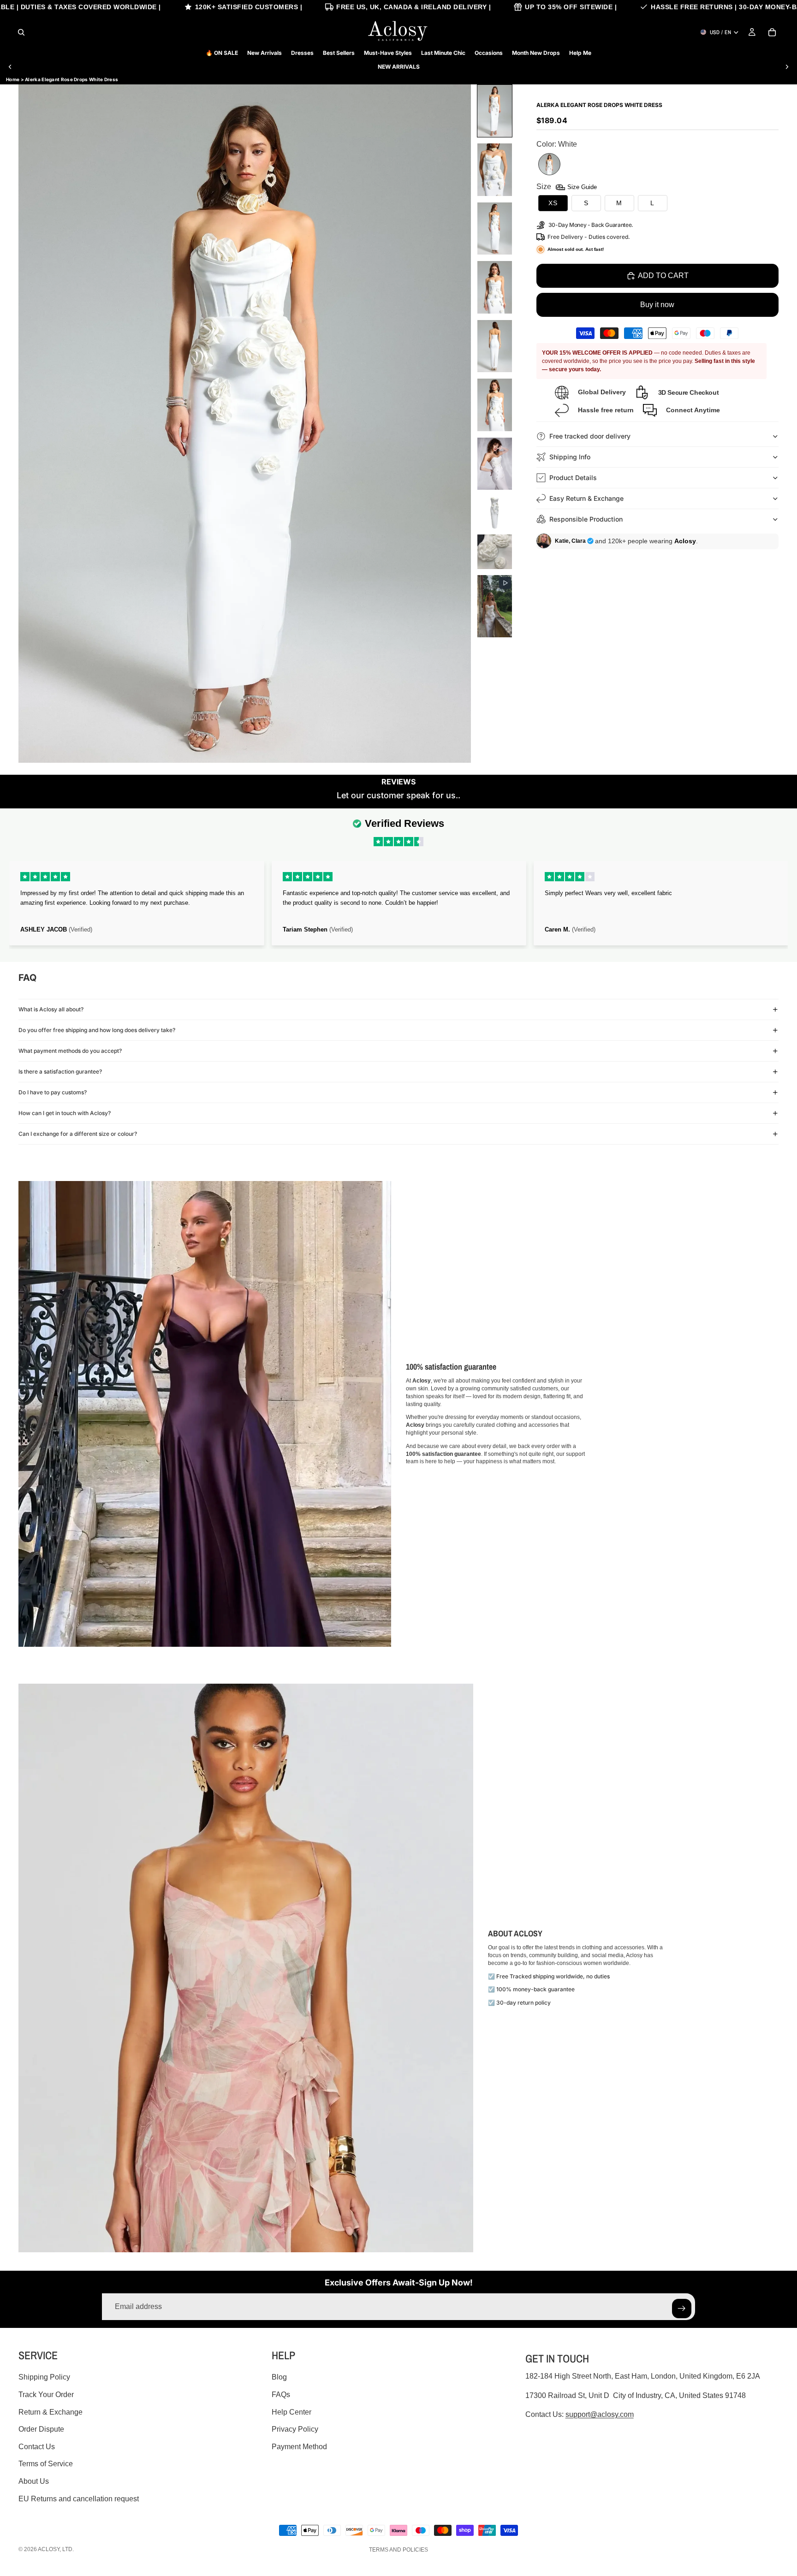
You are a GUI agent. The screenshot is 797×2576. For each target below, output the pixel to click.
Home (13, 79)
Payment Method (299, 2447)
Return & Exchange (51, 2412)
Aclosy (49, 2549)
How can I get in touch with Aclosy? (65, 1113)
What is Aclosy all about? (51, 1009)
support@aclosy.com (600, 2414)
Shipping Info (570, 457)
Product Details (573, 478)
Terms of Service (46, 2464)
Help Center (291, 2412)
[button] (495, 111)
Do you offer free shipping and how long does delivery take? (97, 1030)
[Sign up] (682, 2309)
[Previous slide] (10, 67)
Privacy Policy (295, 2429)
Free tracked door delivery (591, 436)
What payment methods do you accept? (70, 1051)
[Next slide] (787, 67)
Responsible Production (586, 519)
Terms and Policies (398, 2550)
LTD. (68, 2549)
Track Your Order (46, 2395)
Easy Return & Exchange (586, 498)
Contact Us (37, 2447)
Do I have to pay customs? (53, 1092)
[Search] (21, 32)
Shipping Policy (44, 2377)
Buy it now (657, 305)
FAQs (281, 2395)
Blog (279, 2377)
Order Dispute (41, 2429)
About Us (34, 2481)
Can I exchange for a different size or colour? (78, 1134)
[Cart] (772, 32)
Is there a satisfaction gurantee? (60, 1071)
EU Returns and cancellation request (79, 2499)
